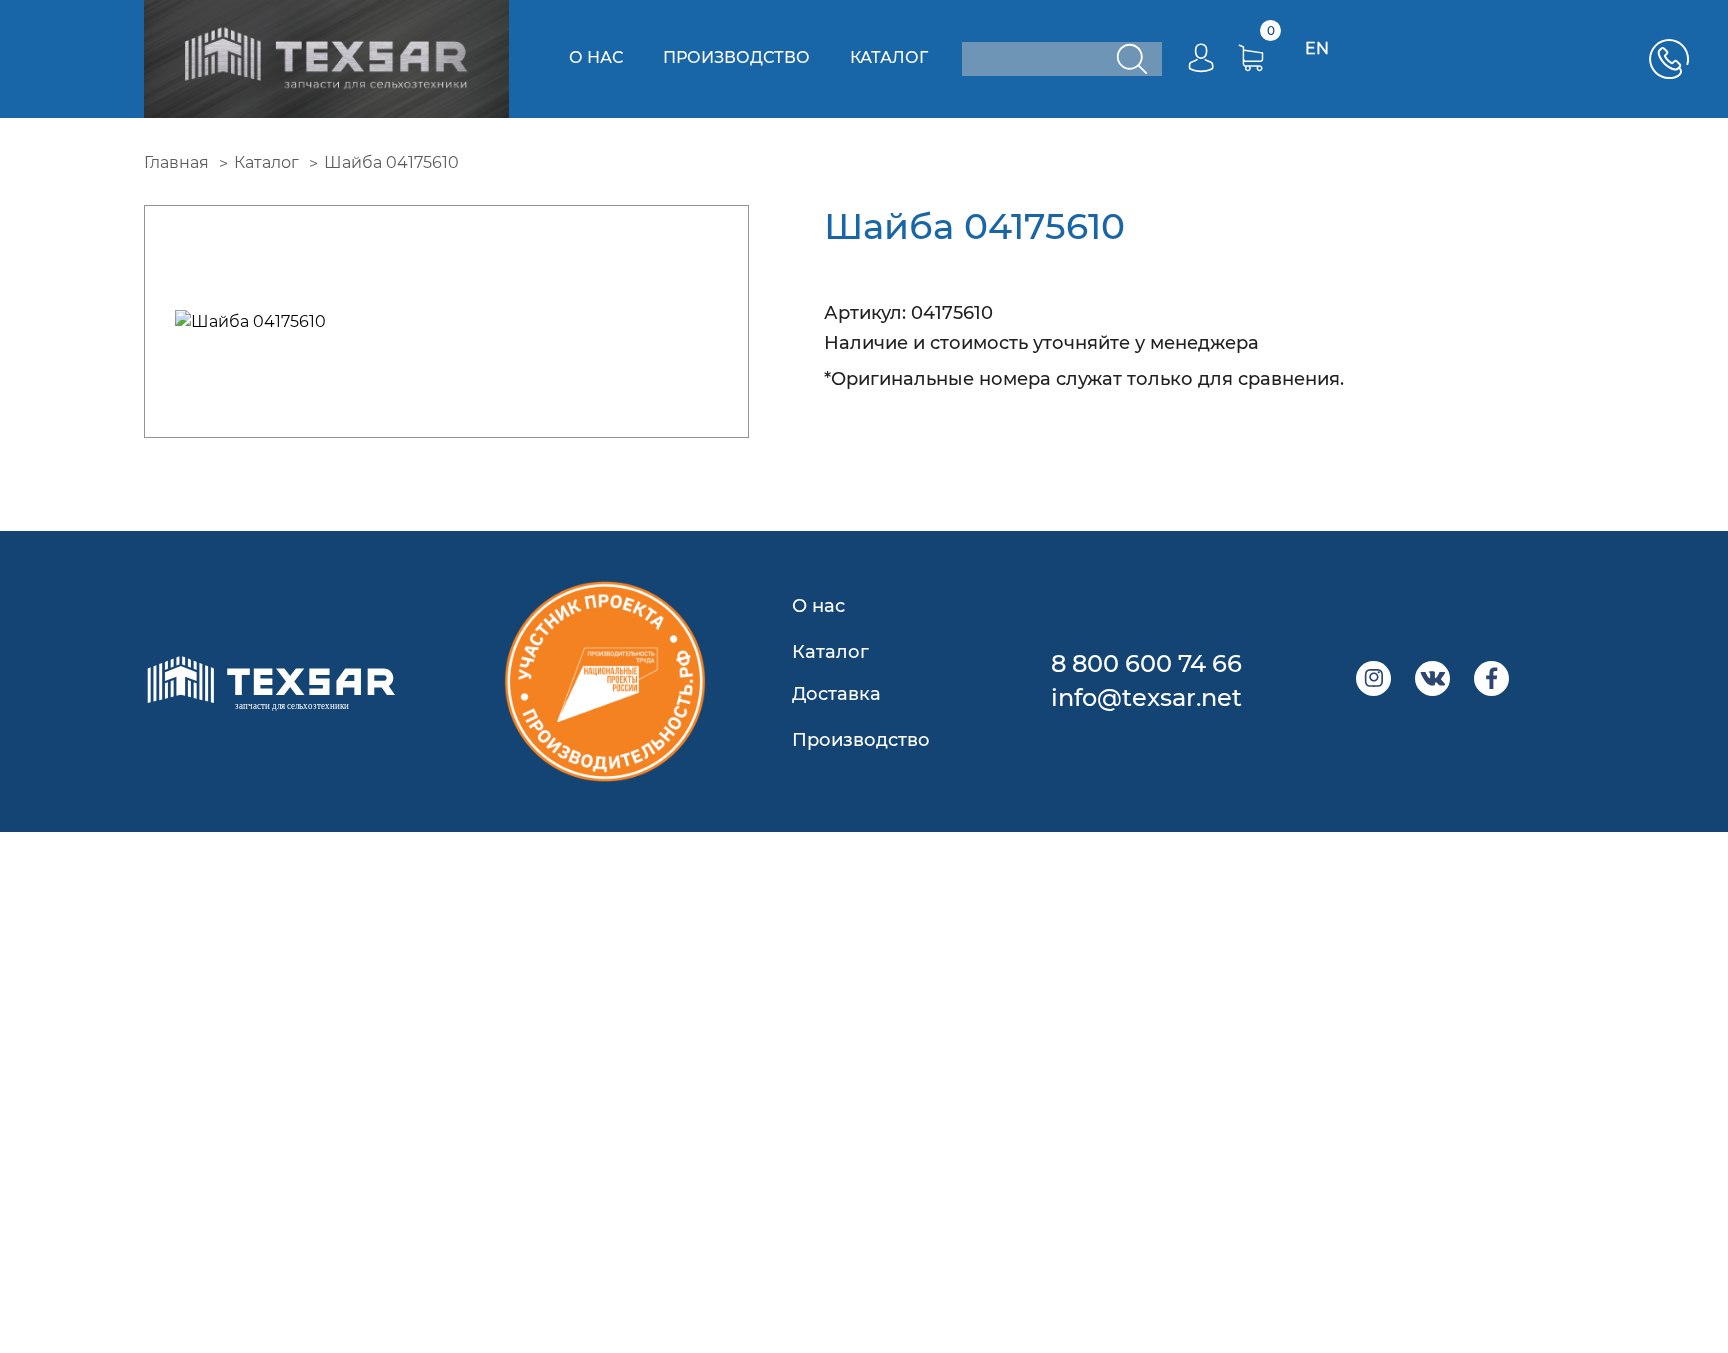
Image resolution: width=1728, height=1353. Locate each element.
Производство (861, 740)
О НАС (596, 57)
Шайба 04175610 (391, 162)
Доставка (836, 694)
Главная (176, 162)
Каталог (266, 162)
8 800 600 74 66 (1146, 663)
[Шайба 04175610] (446, 321)
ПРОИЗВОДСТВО (736, 57)
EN (1317, 48)
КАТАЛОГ (889, 57)
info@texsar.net (1146, 697)
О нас (818, 606)
